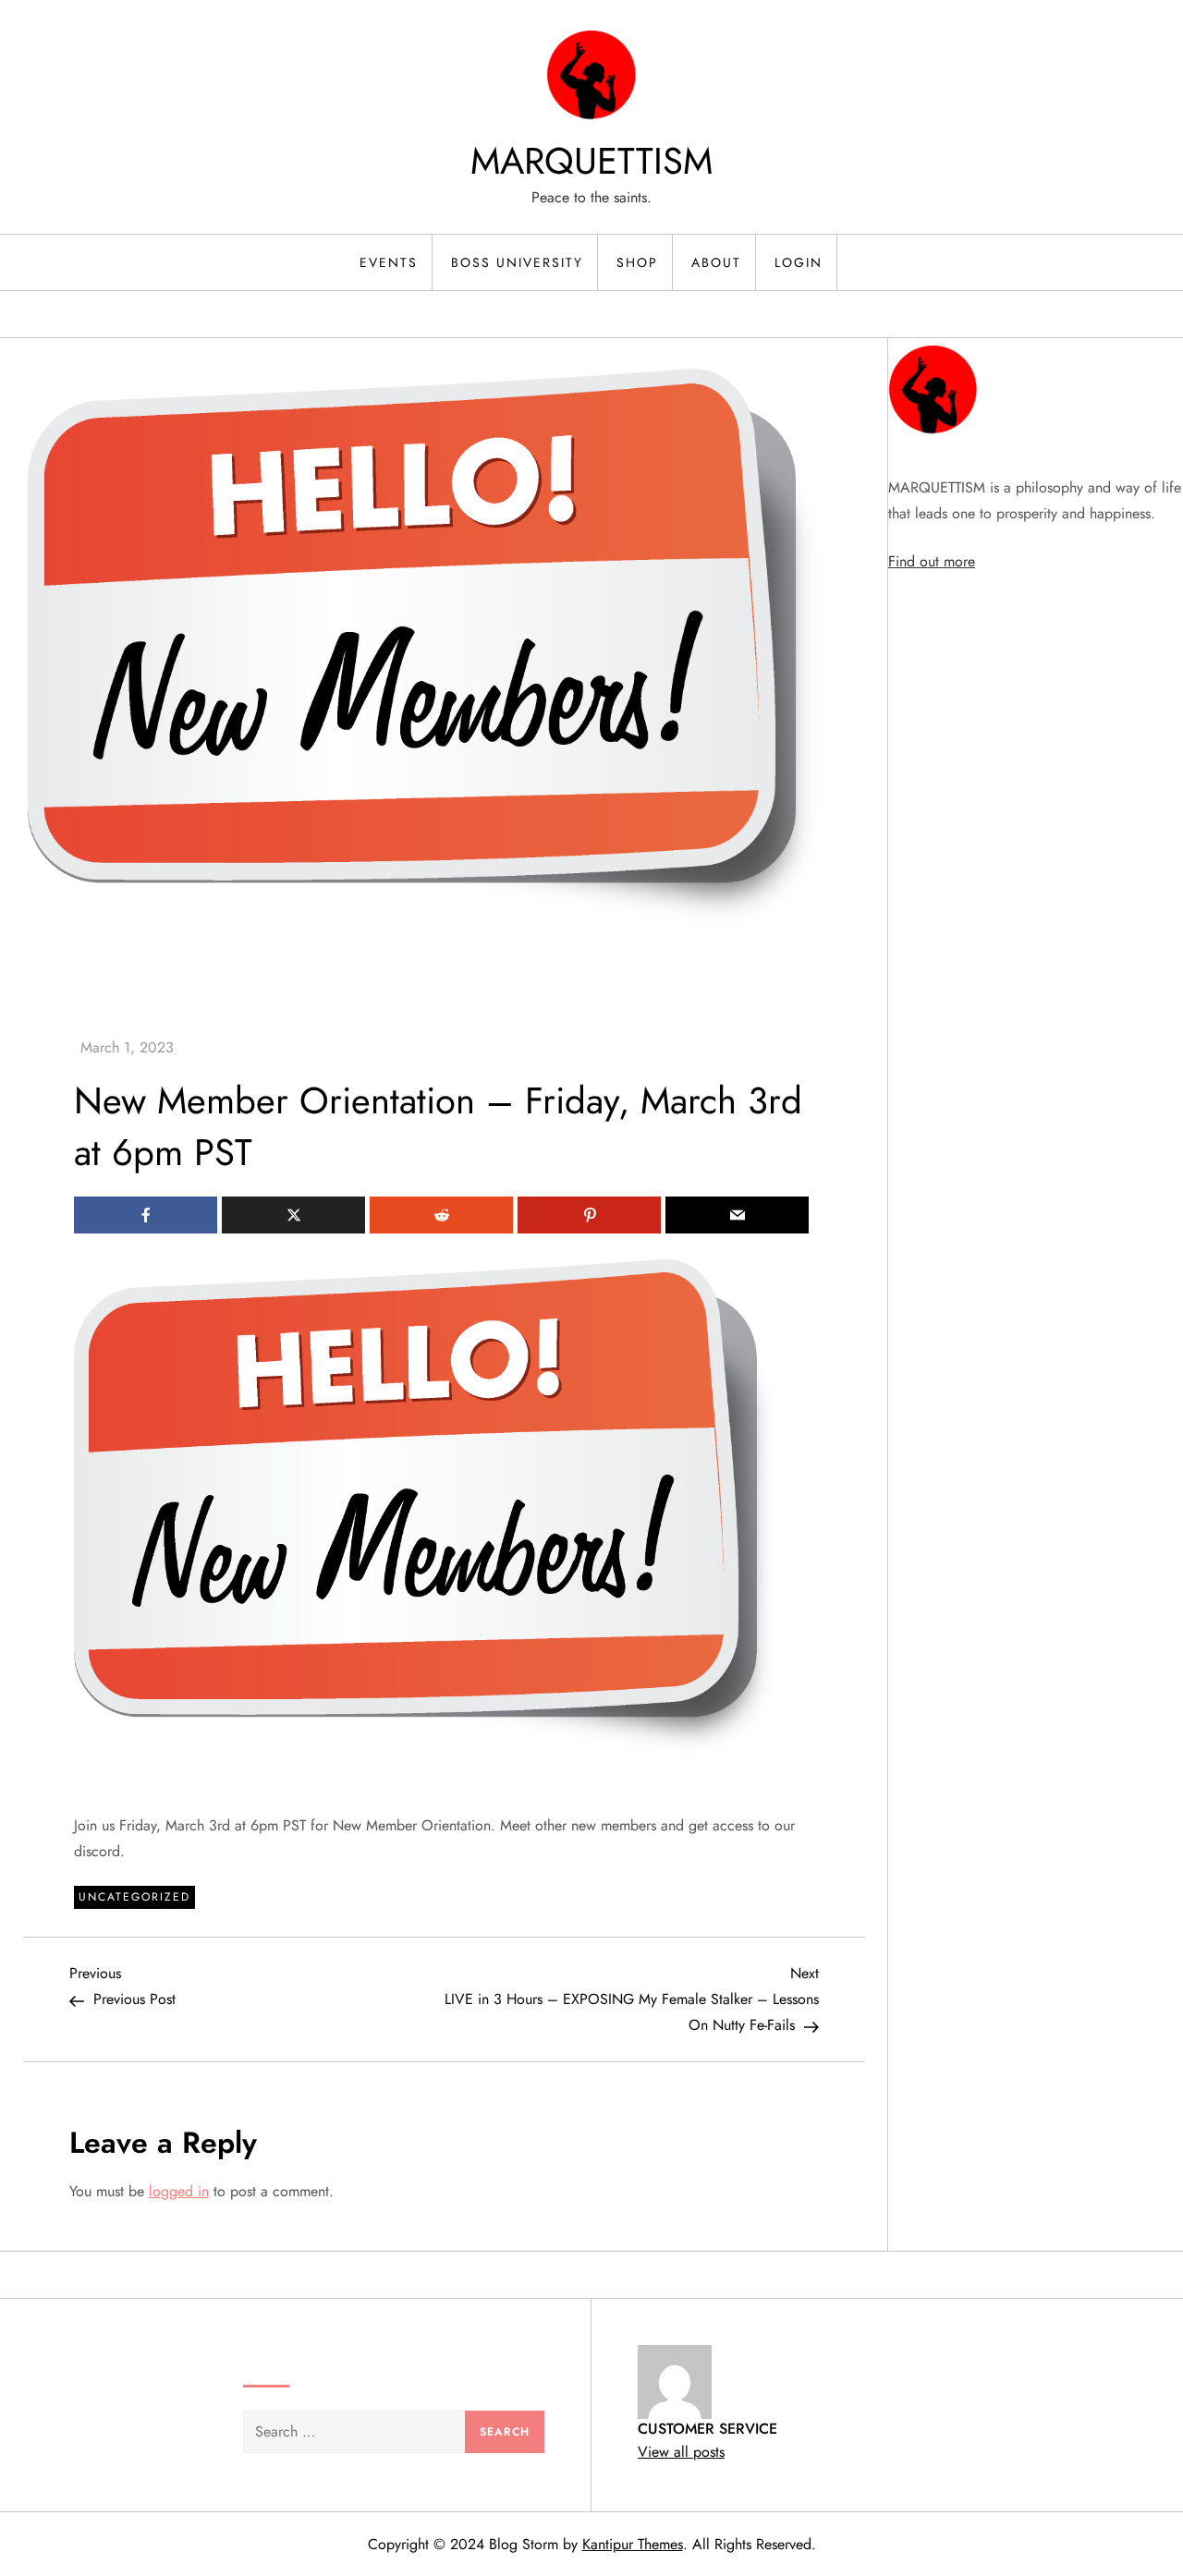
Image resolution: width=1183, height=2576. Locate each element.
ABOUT (716, 262)
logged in (179, 2191)
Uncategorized (134, 1897)
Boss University (517, 262)
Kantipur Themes (633, 2544)
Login (799, 262)
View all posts (681, 2452)
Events (389, 262)
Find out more (932, 561)
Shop (637, 262)
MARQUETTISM (591, 161)
